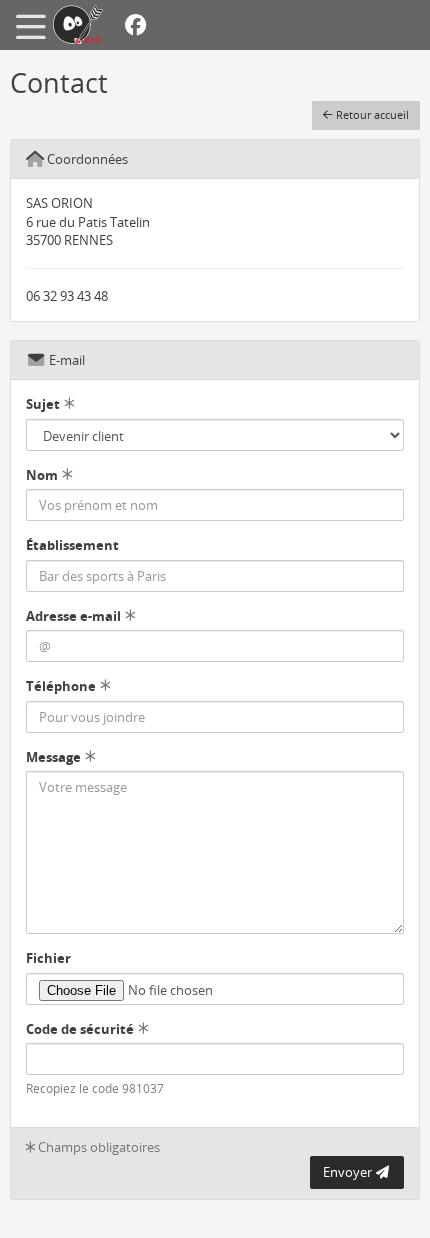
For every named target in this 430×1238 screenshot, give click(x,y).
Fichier (48, 958)
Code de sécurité (80, 1029)
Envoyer (349, 1172)
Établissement (72, 545)
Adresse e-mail (73, 616)
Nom (42, 475)
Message (53, 757)
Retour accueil (371, 114)
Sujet (43, 404)
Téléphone (61, 686)
